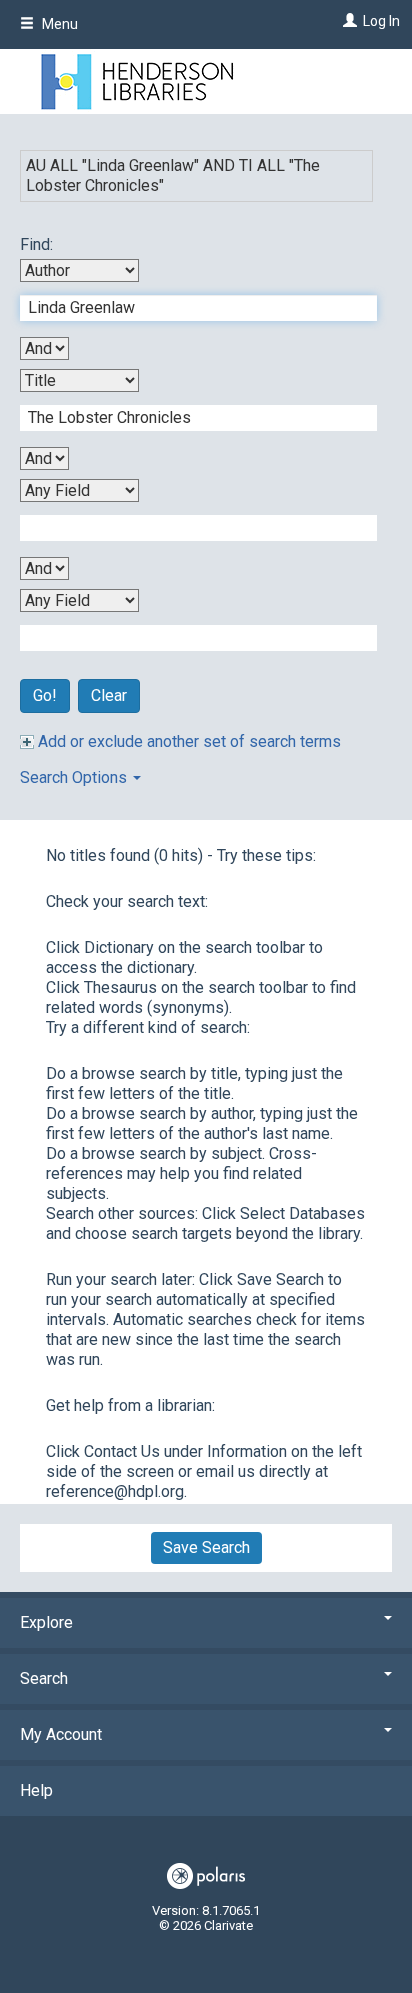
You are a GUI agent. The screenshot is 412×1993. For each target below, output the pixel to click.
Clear (109, 695)
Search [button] (44, 1678)
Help (36, 1790)
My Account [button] (61, 1734)
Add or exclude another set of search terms (187, 741)
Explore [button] (46, 1622)
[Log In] (347, 21)
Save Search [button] (206, 1547)
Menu (58, 24)
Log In (381, 21)
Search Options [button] (75, 777)
